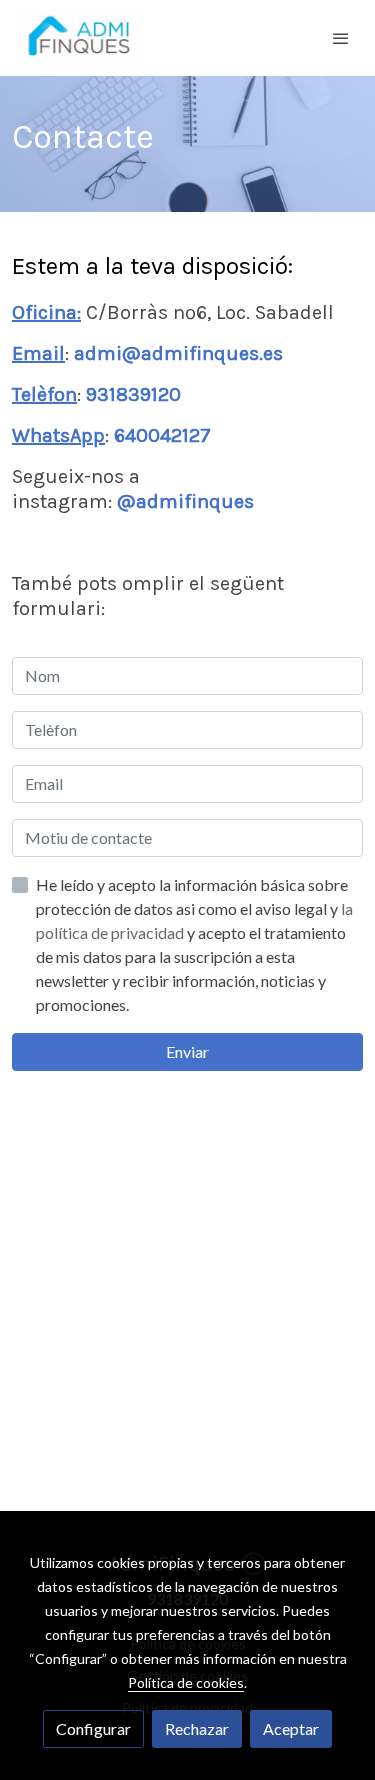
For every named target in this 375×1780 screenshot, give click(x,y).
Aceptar (291, 1728)
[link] (80, 38)
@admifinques (185, 501)
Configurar (93, 1728)
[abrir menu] (341, 38)
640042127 (162, 435)
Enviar (187, 1051)
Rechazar (197, 1728)
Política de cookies (186, 1682)
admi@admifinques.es (178, 353)
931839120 (133, 394)
